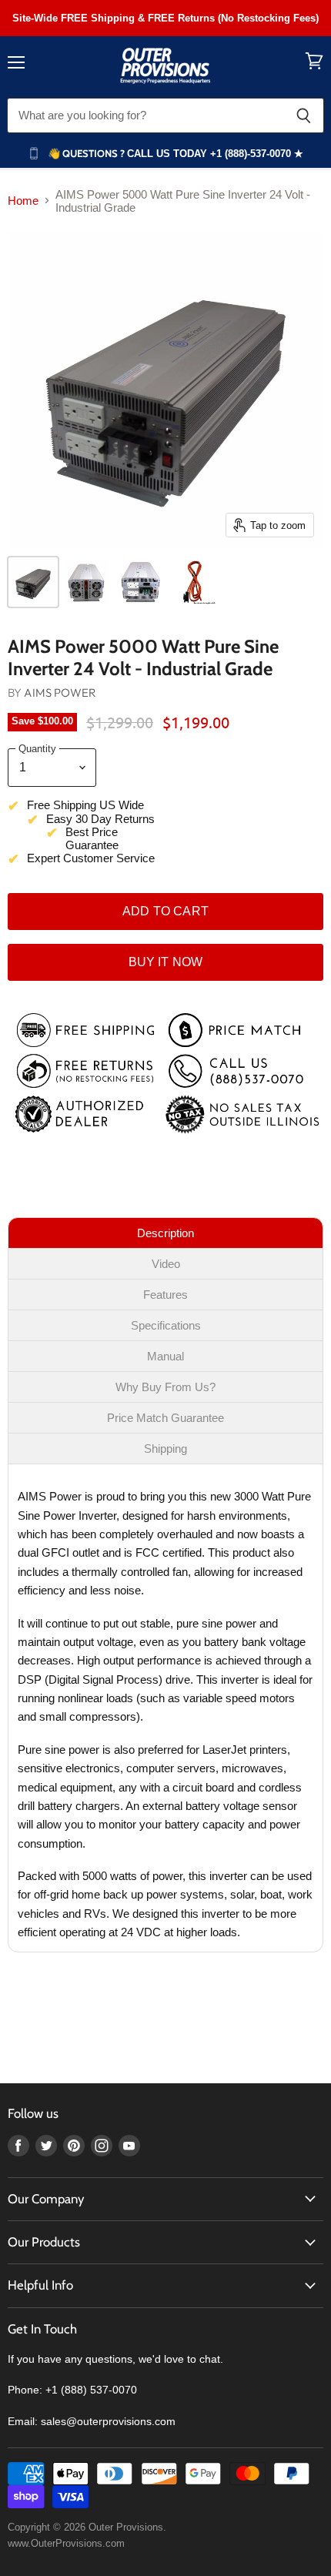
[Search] (304, 115)
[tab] (165, 1233)
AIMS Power (60, 693)
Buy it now (166, 962)
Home (23, 201)
